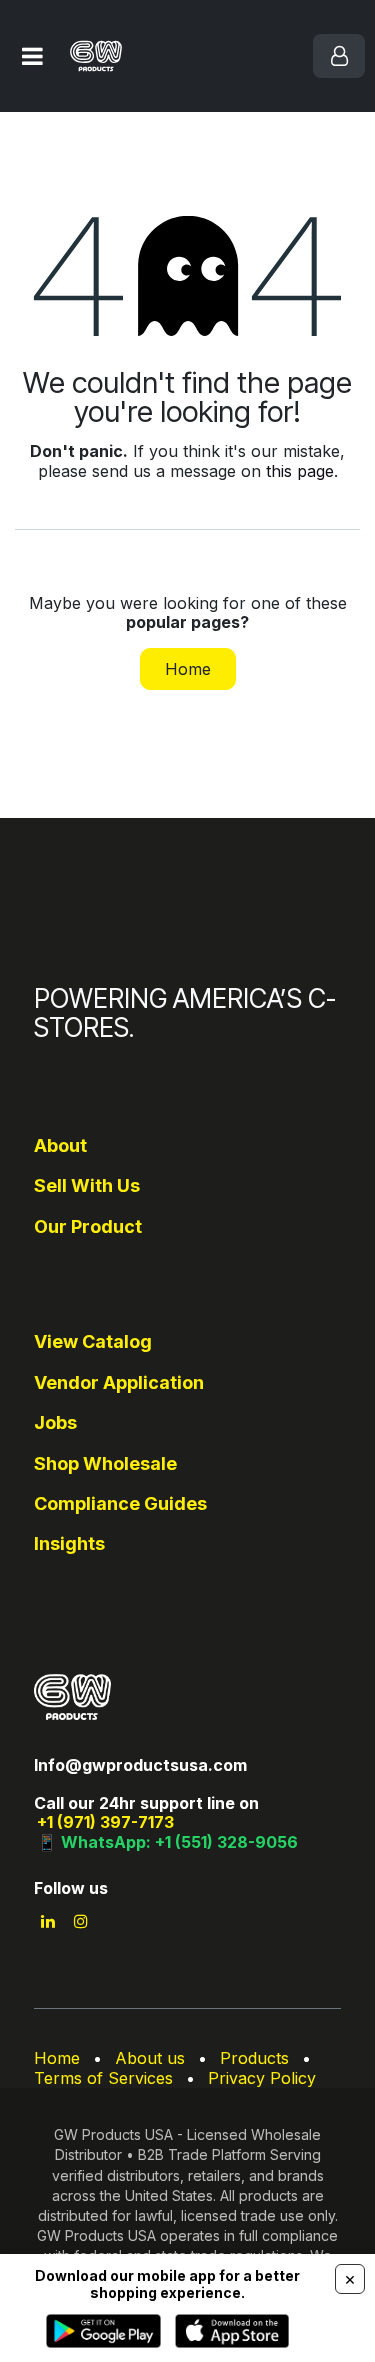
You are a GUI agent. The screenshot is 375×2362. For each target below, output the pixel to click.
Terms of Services (103, 2078)
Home (188, 669)
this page (300, 471)
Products (254, 2058)
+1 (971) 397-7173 (105, 1822)
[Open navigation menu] (32, 56)
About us (150, 2058)
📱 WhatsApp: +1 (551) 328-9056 (167, 1842)
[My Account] (339, 56)
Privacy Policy (262, 2078)
